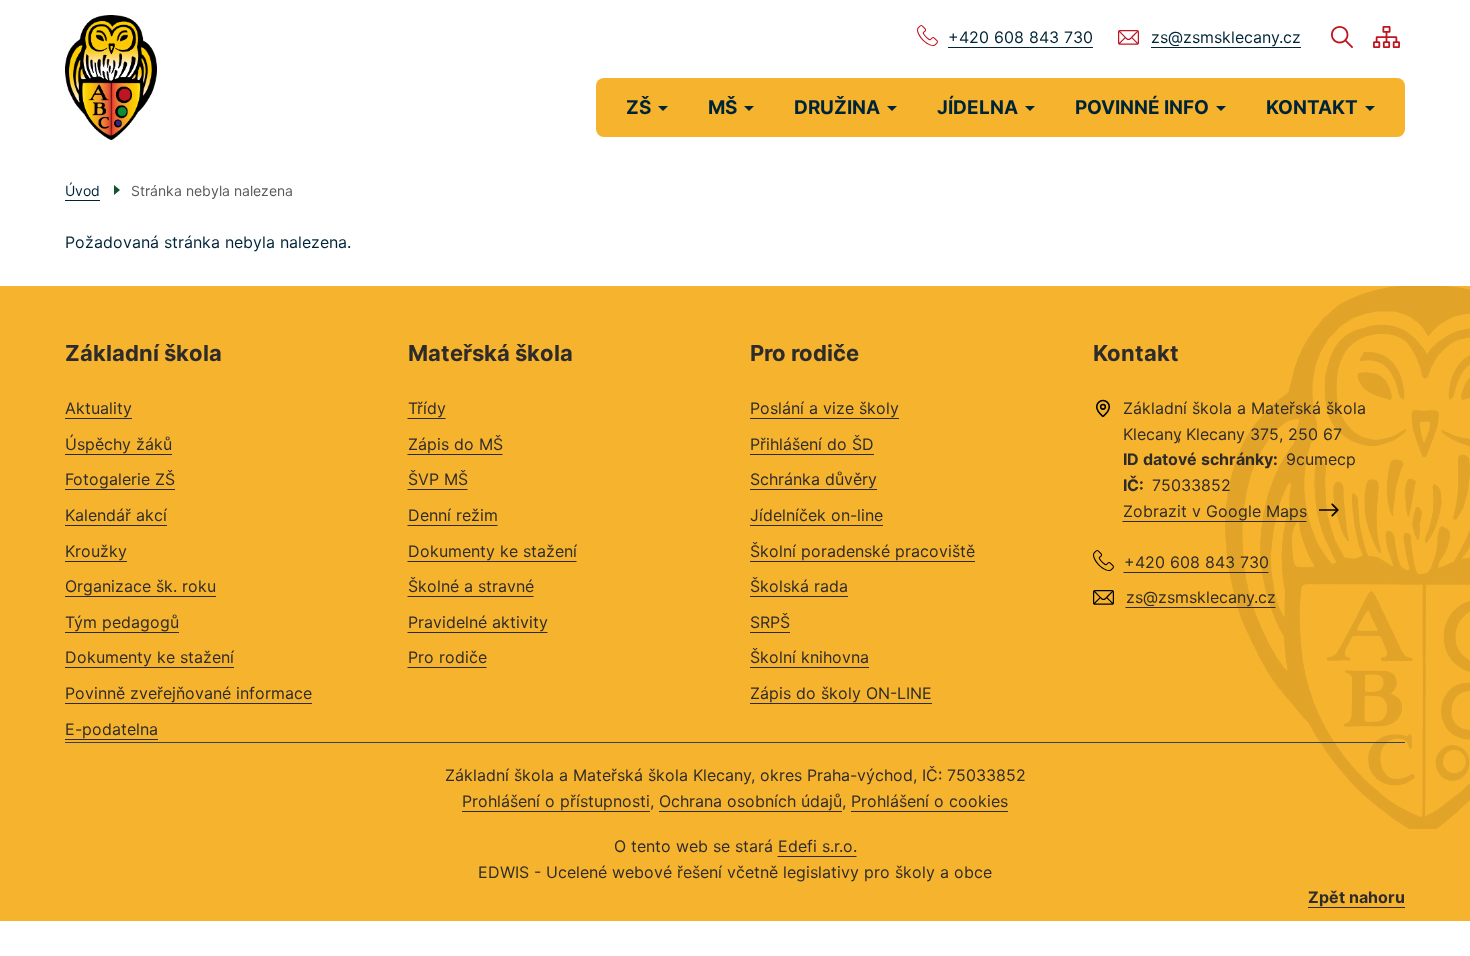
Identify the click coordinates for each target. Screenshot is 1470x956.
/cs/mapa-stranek (1386, 37)
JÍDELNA (977, 107)
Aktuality (98, 408)
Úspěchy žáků (118, 444)
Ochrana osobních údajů (750, 801)
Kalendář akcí (116, 515)
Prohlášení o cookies (929, 801)
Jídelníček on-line (816, 515)
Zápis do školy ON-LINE (841, 693)
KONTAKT (1312, 107)
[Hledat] (1342, 37)
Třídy (427, 408)
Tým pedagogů (122, 622)
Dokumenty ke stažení (149, 657)
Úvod (82, 190)
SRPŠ (770, 622)
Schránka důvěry (813, 479)
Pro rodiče (447, 657)
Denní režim (453, 515)
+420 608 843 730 (1020, 37)
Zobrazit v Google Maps (1215, 511)
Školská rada (799, 586)
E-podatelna (111, 729)
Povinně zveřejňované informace (188, 693)
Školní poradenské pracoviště (862, 551)
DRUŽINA (837, 107)
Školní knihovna (809, 657)
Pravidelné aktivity (478, 622)
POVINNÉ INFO (1142, 107)
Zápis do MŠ (455, 444)
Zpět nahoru (1356, 897)
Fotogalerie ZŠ (120, 479)
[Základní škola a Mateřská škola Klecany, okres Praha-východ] (111, 77)
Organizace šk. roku (140, 586)
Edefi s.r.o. (817, 846)
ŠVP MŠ (438, 479)
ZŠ (638, 107)
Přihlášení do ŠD (812, 444)
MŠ (722, 107)
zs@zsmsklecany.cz (1226, 37)
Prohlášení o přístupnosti (556, 801)
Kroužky (96, 551)
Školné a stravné (471, 586)
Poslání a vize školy (824, 408)
